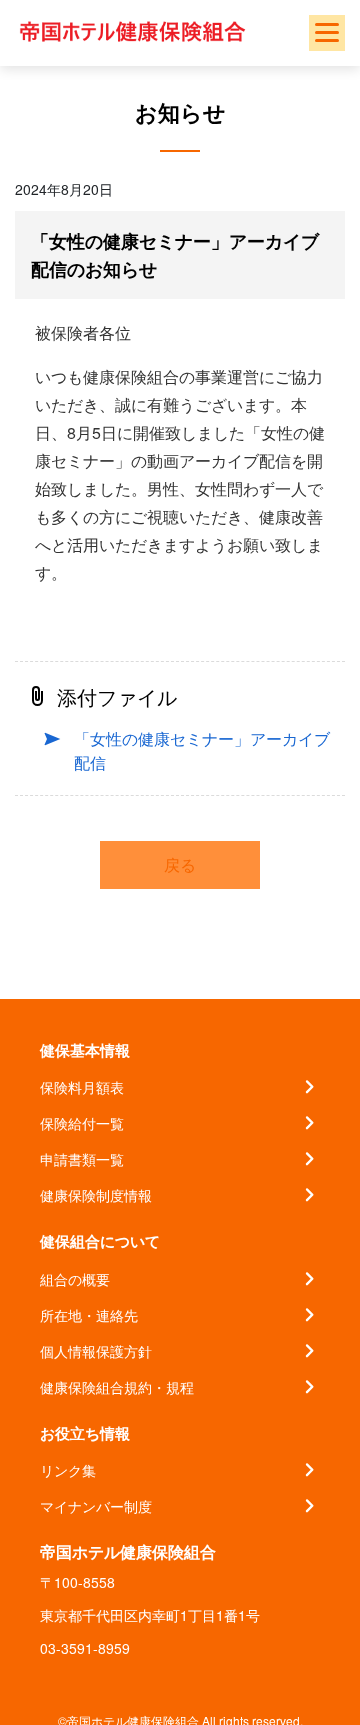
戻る (180, 864)
